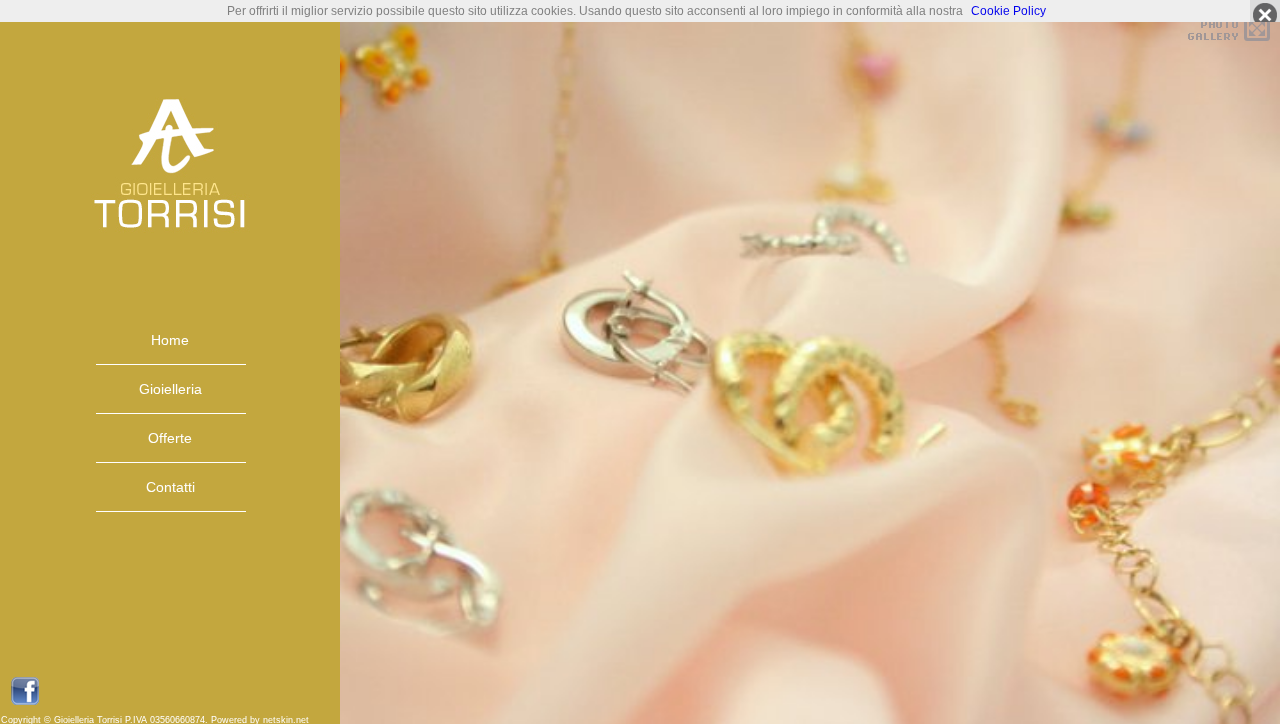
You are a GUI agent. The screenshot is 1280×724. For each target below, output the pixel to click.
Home (170, 340)
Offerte (170, 438)
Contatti (170, 487)
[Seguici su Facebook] (25, 702)
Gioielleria (170, 389)
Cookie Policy (1008, 11)
